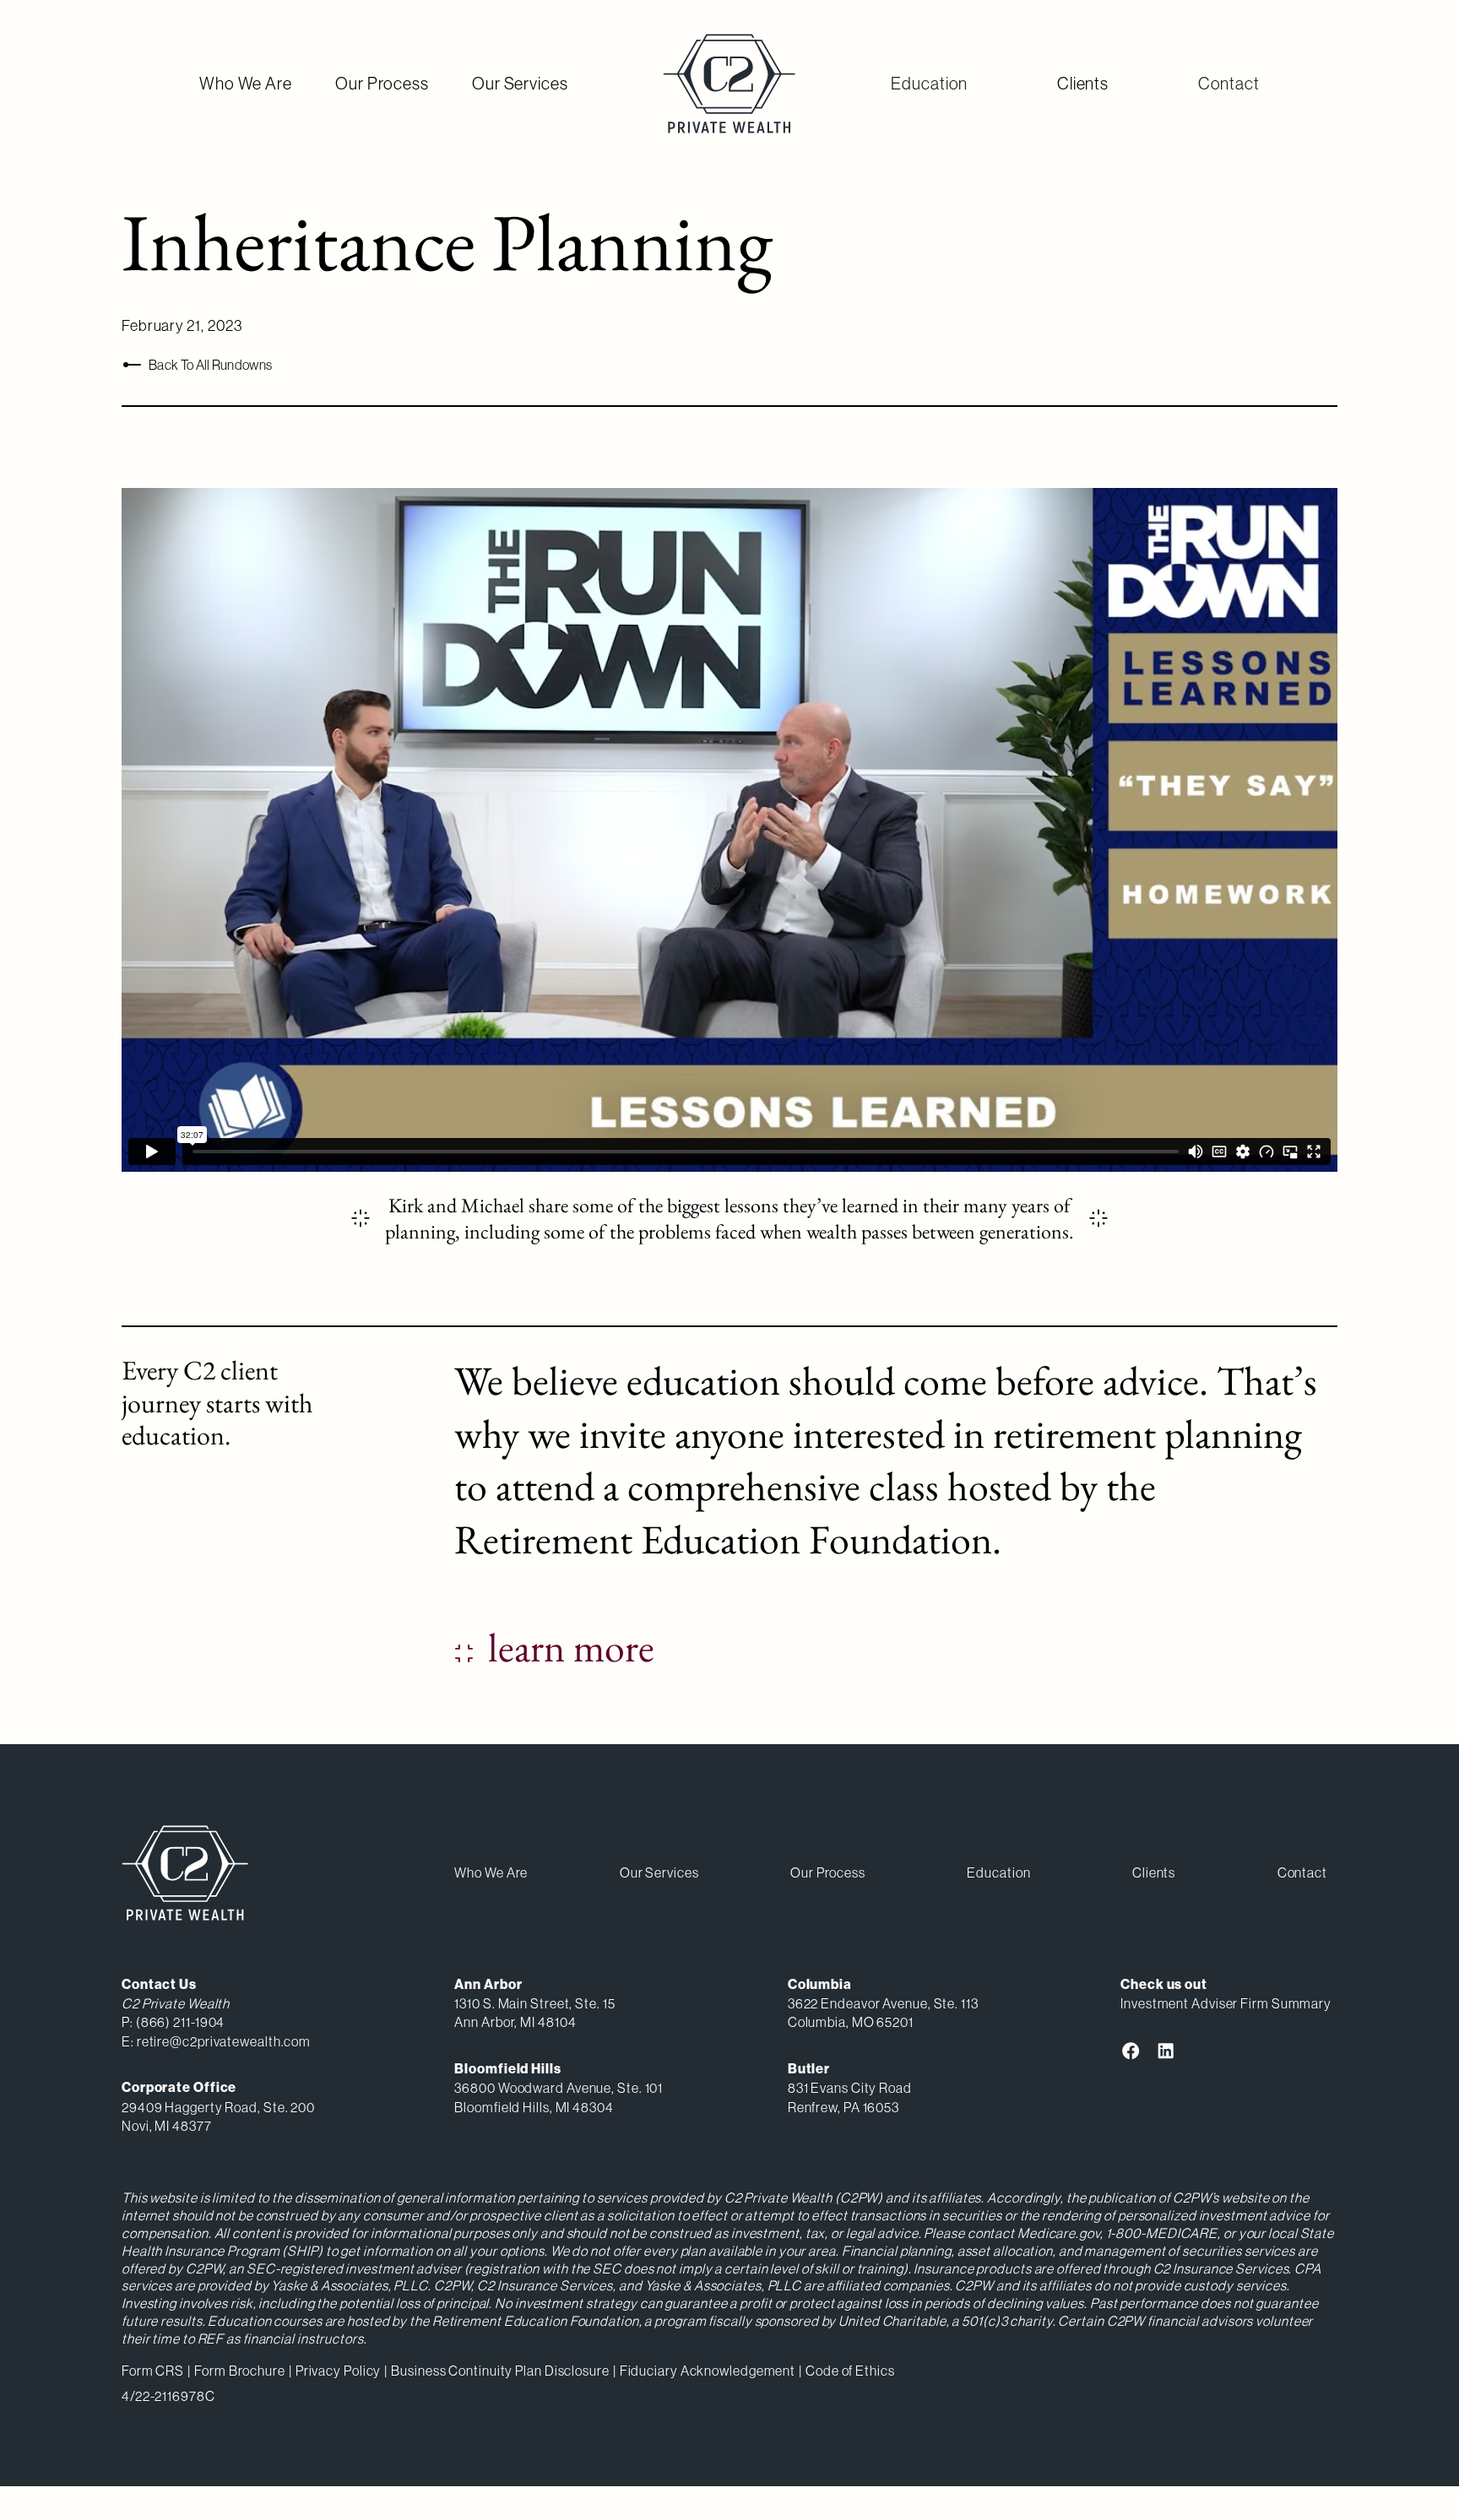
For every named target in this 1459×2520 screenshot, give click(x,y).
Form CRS (153, 2371)
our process (828, 1872)
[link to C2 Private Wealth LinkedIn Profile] (1166, 2050)
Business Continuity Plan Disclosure (500, 2371)
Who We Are (246, 84)
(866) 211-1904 (181, 2022)
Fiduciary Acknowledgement (708, 2371)
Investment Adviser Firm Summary (1226, 2003)
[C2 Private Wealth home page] (729, 84)
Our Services (520, 84)
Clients (1083, 84)
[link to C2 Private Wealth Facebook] (1131, 2050)
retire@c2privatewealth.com (224, 2041)
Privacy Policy (339, 2371)
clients (1154, 1872)
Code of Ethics (850, 2371)
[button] (929, 84)
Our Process (382, 84)
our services (659, 1872)
